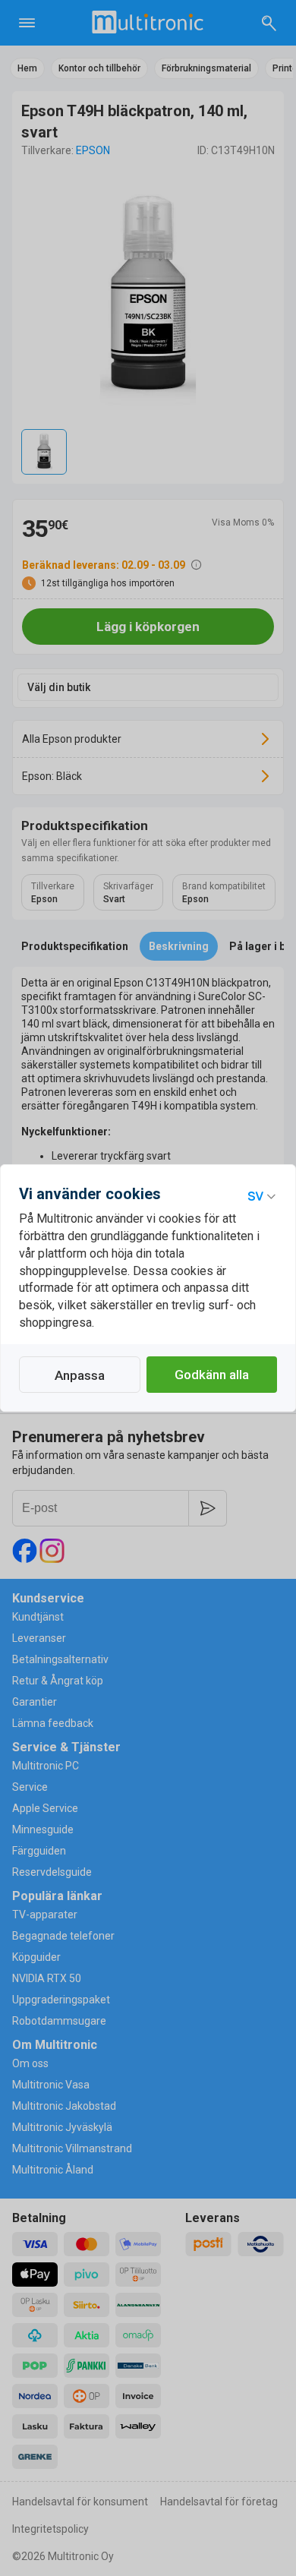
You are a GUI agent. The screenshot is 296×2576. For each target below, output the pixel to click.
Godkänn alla (212, 1375)
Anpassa (80, 1375)
